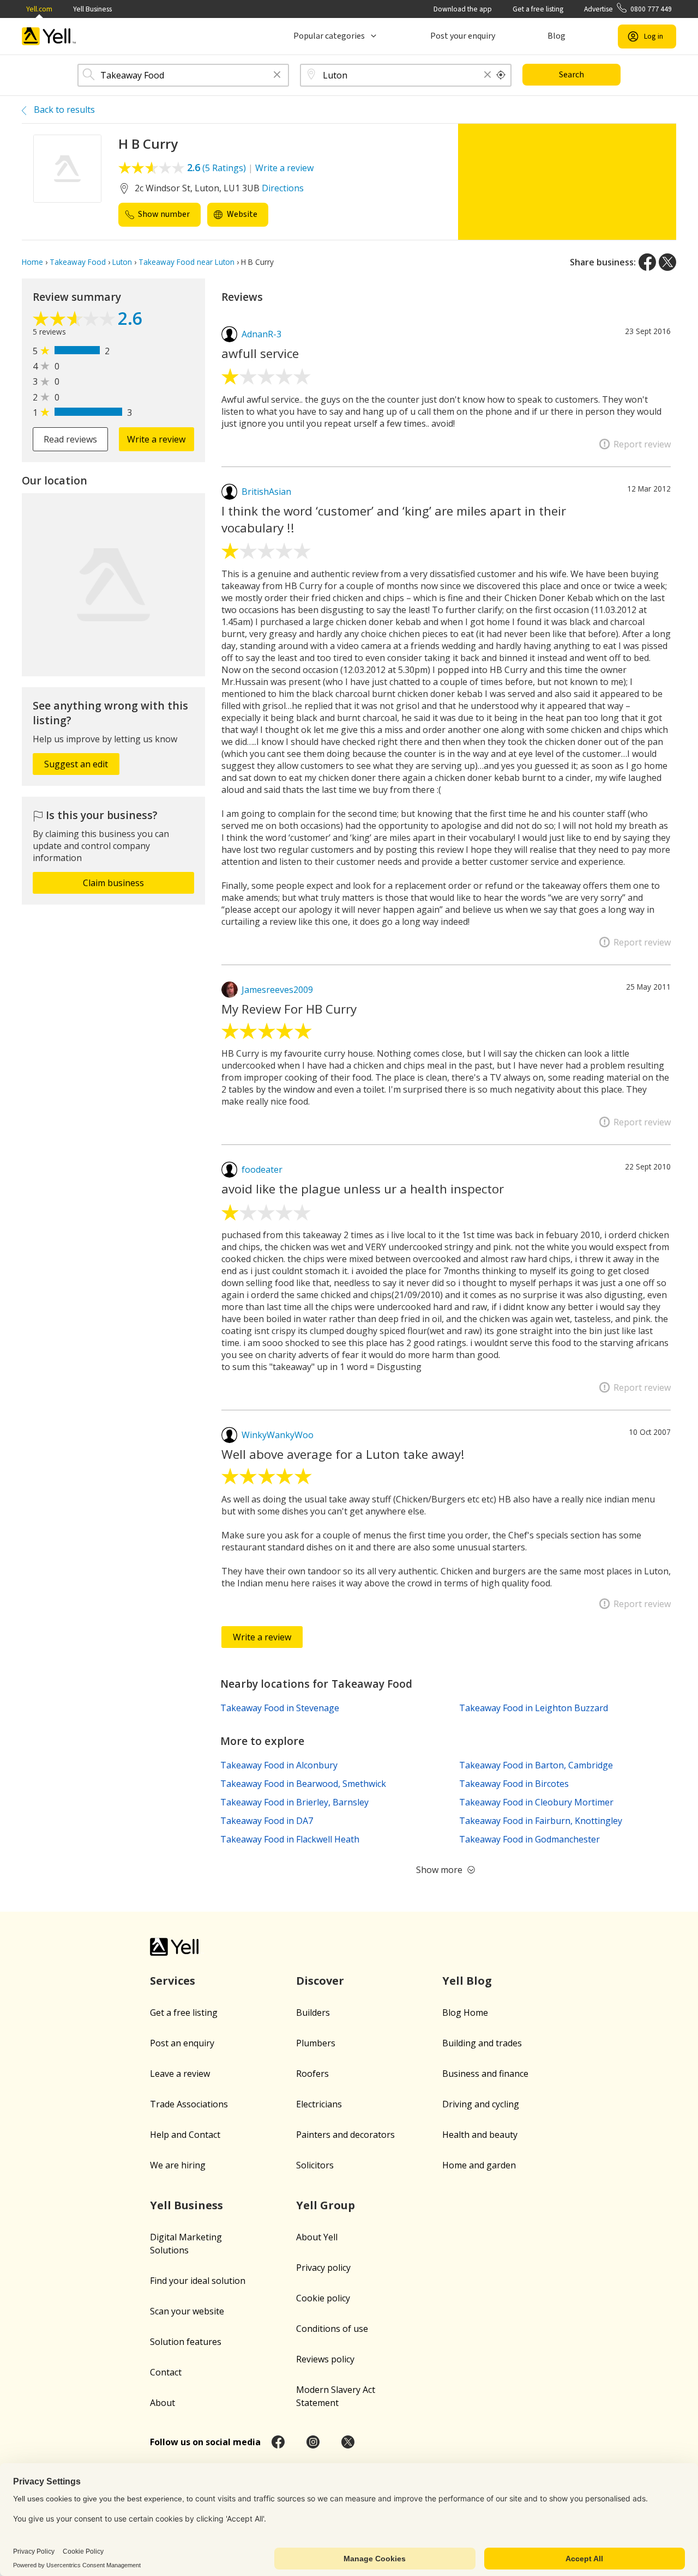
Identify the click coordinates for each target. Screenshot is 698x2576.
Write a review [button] (156, 439)
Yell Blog (467, 1981)
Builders (313, 2013)
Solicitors (315, 2165)
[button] (277, 75)
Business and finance (485, 2074)
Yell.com (39, 9)
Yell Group (326, 2205)
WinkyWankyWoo (278, 1435)
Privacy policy (323, 2268)
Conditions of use (332, 2329)
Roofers (312, 2074)
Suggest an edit (76, 764)
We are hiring (178, 2165)
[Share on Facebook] (647, 262)
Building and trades (482, 2043)
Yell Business (92, 9)
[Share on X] (667, 262)
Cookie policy (323, 2298)
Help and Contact (185, 2135)
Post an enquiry (182, 2043)
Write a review (284, 168)
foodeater (262, 1169)
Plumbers (316, 2043)
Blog (556, 36)
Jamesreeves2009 (277, 990)
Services (173, 1981)
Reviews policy (325, 2359)
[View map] (113, 585)
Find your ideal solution (198, 2281)
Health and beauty (480, 2135)
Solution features (186, 2342)
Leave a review (180, 2074)
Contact (166, 2372)
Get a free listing (538, 9)
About (163, 2403)
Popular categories (329, 36)
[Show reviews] (75, 320)
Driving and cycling (481, 2104)
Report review (642, 444)
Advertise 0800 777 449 (628, 9)
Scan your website (187, 2311)
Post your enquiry (463, 36)
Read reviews (70, 439)
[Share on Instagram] (313, 2442)
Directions (283, 188)
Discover (320, 1981)
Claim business (113, 883)
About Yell (317, 2237)
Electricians (319, 2104)
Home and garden (479, 2165)
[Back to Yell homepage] (49, 36)
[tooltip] (501, 75)
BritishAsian (266, 492)
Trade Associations (189, 2104)
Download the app (463, 9)
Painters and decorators (345, 2135)
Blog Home (465, 2013)
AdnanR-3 (261, 334)
